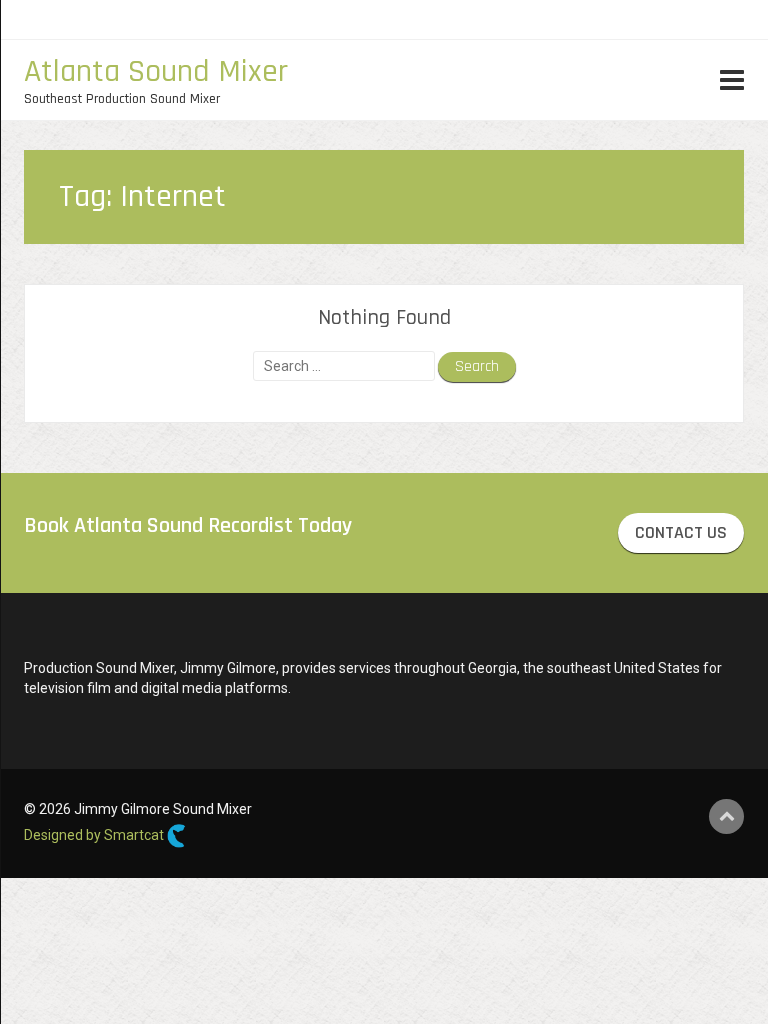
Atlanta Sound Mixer (156, 71)
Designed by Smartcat (95, 835)
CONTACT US (681, 532)
